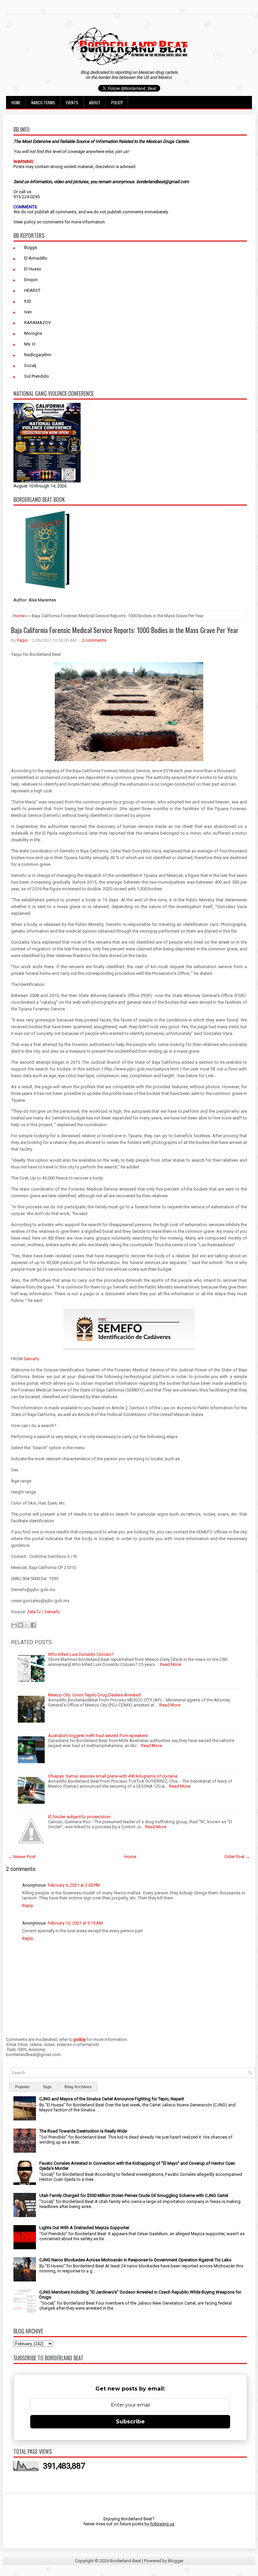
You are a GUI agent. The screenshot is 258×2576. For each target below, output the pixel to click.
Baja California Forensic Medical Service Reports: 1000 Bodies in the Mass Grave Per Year (125, 630)
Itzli (28, 301)
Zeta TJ (34, 1612)
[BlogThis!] (20, 1625)
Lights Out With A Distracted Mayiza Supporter (84, 2228)
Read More (170, 1664)
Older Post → (237, 1857)
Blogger (176, 2561)
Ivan (28, 312)
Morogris (33, 333)
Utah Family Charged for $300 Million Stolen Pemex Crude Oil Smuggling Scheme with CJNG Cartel (134, 2195)
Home (16, 102)
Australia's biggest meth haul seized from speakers (98, 1736)
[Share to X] (27, 1625)
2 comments (94, 640)
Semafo (32, 1359)
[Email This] (14, 1625)
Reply (28, 1906)
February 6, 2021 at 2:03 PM (74, 1885)
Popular (23, 2087)
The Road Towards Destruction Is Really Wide (83, 2131)
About (95, 102)
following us (162, 2524)
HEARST (32, 290)
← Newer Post (22, 1857)
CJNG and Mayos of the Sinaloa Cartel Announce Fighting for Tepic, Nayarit (112, 2099)
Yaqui (22, 640)
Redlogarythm (38, 355)
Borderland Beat (125, 2561)
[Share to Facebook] (33, 1625)
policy (30, 222)
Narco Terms (43, 102)
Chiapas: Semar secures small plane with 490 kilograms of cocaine (113, 1776)
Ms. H (30, 344)
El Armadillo (36, 258)
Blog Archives (78, 2087)
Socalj (30, 365)
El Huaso (33, 269)
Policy (117, 102)
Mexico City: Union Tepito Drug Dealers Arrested (94, 1695)
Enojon (31, 280)
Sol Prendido (37, 376)
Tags (47, 2087)
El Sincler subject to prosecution (79, 1817)
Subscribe (130, 2422)
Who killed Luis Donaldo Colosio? (81, 1654)
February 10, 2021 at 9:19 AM (75, 1923)
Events (72, 102)
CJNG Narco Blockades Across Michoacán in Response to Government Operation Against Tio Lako (135, 2260)
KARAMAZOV (37, 323)
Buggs (31, 247)
